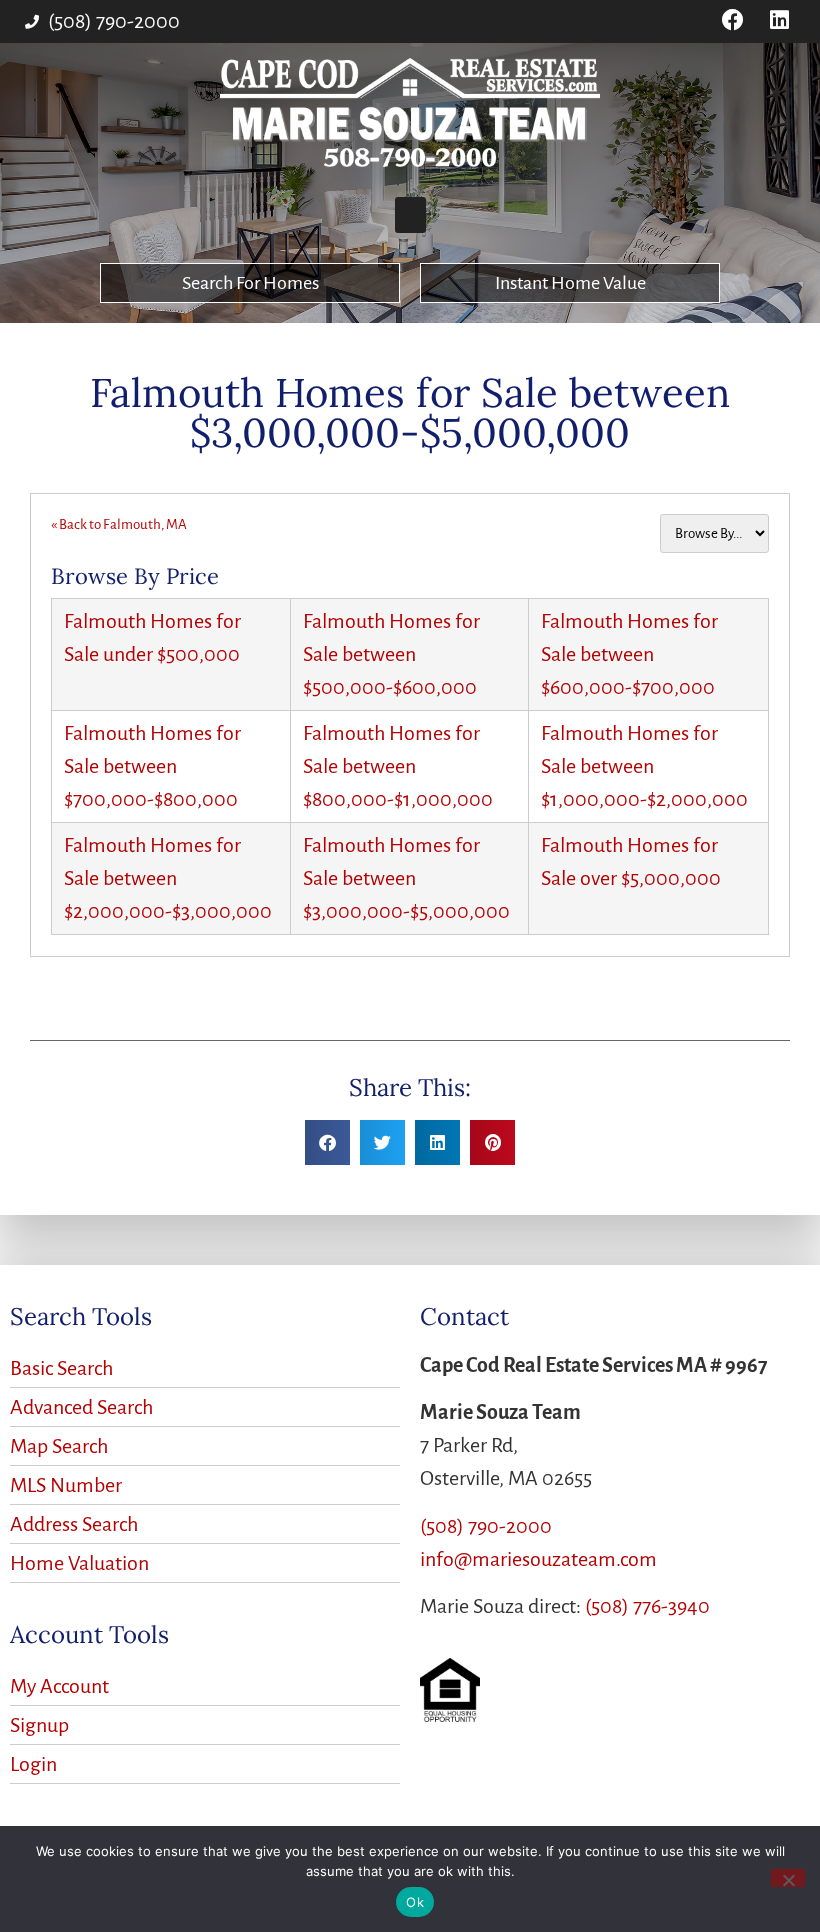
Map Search (59, 1446)
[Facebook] (732, 20)
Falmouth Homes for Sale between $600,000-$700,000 (629, 654)
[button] (410, 215)
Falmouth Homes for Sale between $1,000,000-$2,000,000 (644, 766)
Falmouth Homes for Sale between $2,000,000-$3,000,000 (168, 878)
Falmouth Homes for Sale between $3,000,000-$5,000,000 (406, 878)
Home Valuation (79, 1563)
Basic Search (61, 1368)
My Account (59, 1686)
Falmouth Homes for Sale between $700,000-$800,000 (152, 766)
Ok (415, 1902)
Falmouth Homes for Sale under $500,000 (152, 637)
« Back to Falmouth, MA (119, 524)
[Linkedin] (779, 20)
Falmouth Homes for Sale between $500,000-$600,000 (391, 654)
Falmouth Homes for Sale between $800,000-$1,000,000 (398, 766)
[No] (788, 1878)
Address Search (74, 1524)
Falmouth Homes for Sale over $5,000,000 (631, 861)
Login (33, 1764)
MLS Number (66, 1485)
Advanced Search (81, 1407)
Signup (39, 1725)
